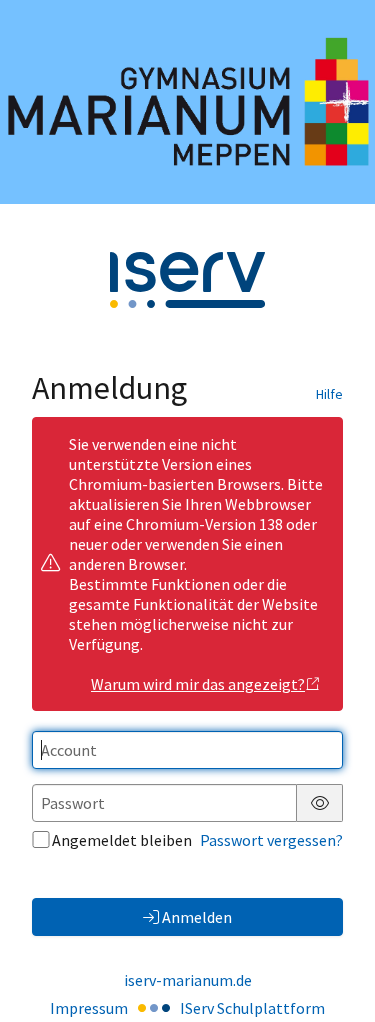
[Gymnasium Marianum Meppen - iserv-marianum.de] (187, 102)
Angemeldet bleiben (122, 840)
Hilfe (329, 394)
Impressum (89, 1008)
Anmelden (197, 917)
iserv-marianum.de (188, 980)
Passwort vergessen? (271, 840)
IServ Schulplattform (252, 1008)
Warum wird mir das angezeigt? (198, 684)
